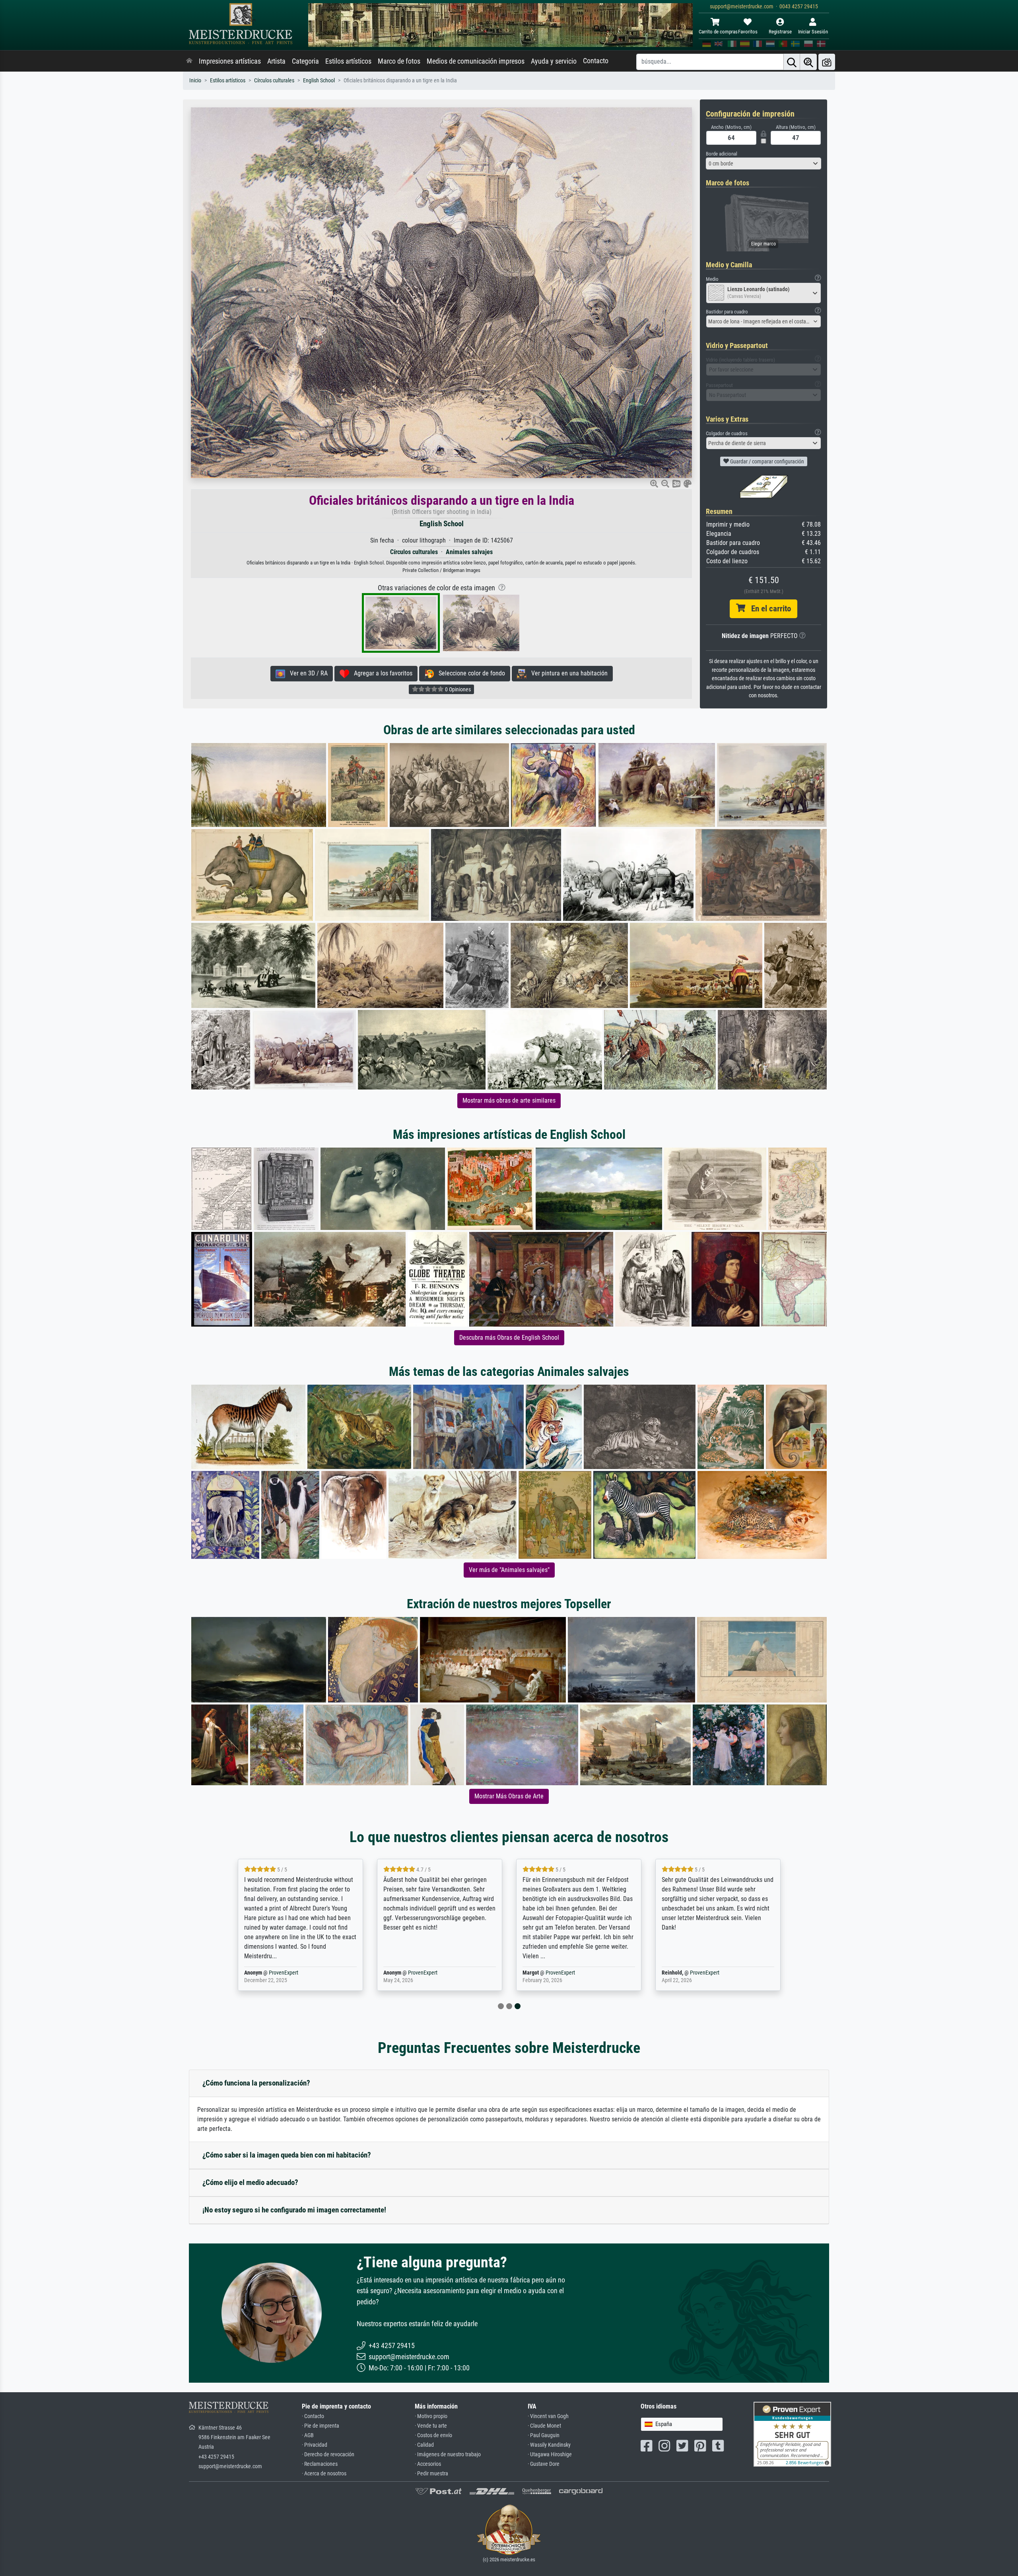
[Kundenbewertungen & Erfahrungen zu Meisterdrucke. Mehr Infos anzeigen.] (792, 2434)
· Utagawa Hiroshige (550, 2454)
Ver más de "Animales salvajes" (509, 1570)
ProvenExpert (281, 1973)
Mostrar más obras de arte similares (509, 1100)
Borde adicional (722, 154)
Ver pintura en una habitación (567, 673)
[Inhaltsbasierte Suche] (808, 62)
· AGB (308, 2435)
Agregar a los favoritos (381, 673)
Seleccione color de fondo (469, 673)
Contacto (596, 61)
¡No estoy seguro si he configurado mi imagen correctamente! (294, 2210)
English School (319, 81)
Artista (276, 61)
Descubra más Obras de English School (509, 1338)
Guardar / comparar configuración (766, 461)
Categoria (305, 61)
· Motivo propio (431, 2416)
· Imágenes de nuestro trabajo (448, 2454)
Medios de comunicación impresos (476, 61)
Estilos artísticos (348, 61)
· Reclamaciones (320, 2464)
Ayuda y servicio (554, 61)
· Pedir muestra (431, 2474)
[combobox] (763, 163)
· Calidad (424, 2445)
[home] (189, 61)
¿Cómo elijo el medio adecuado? (250, 2182)
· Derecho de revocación (328, 2454)
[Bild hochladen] (827, 62)
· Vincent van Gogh (548, 2416)
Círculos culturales (274, 81)
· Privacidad (315, 2445)
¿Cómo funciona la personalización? (256, 2083)
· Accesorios (428, 2464)
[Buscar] (792, 62)
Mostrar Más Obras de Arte (509, 1796)
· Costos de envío (433, 2435)
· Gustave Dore (544, 2464)
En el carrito (768, 609)
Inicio (195, 81)
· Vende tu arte (431, 2426)
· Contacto (313, 2416)
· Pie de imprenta (321, 2426)
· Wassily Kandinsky (549, 2445)
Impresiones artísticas (230, 61)
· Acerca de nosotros (324, 2474)
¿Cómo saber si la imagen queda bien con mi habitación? (287, 2155)
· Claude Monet (544, 2426)
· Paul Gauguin (544, 2435)
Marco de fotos (399, 61)
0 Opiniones (457, 689)
